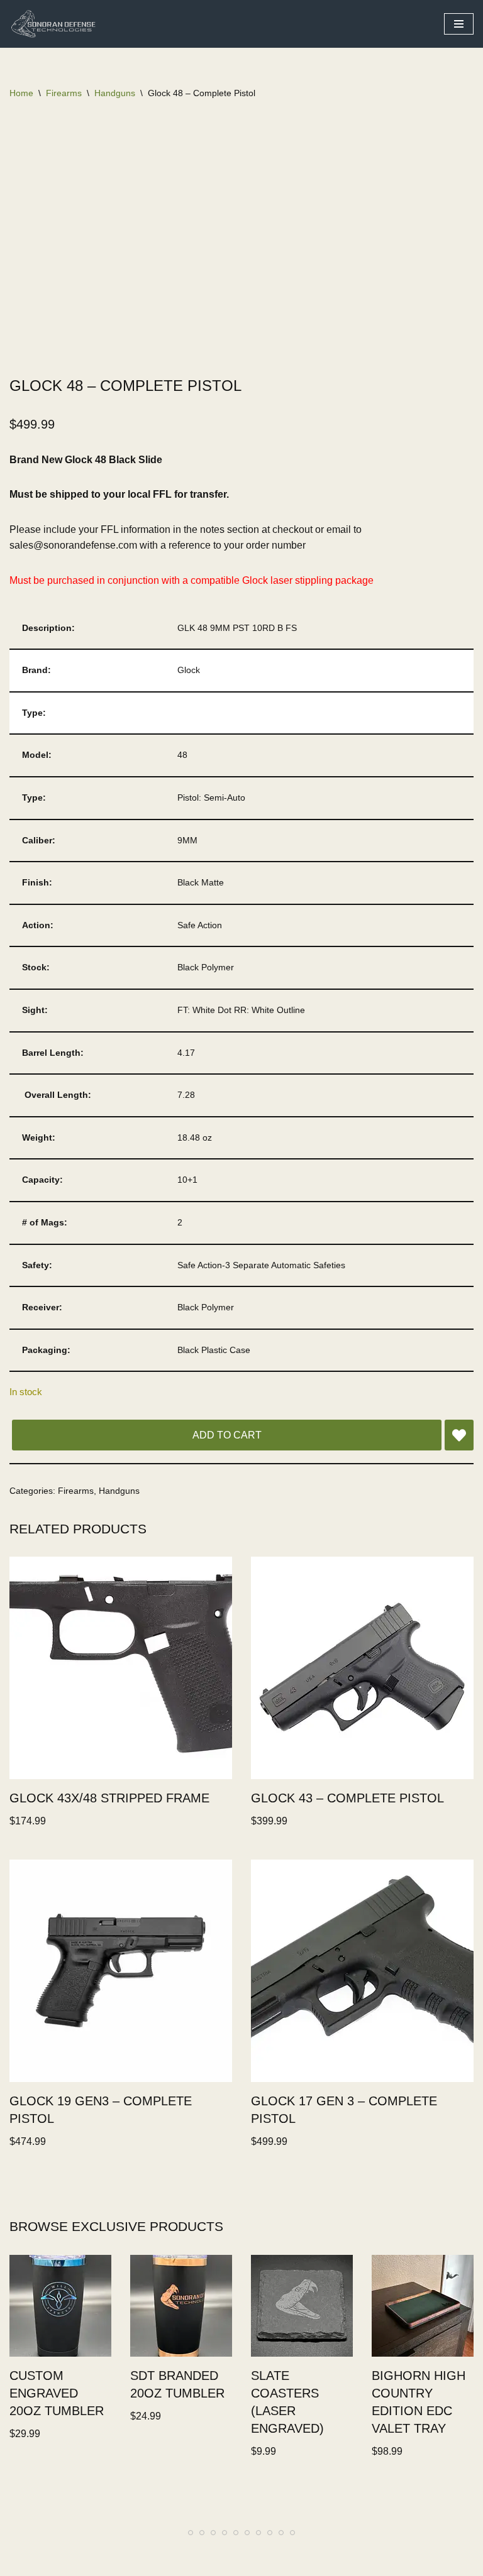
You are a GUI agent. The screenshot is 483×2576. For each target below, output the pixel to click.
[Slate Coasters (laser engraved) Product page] (302, 2306)
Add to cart (227, 1435)
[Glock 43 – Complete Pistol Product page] (363, 1668)
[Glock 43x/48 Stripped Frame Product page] (121, 1668)
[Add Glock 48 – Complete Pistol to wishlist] (459, 1435)
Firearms (64, 93)
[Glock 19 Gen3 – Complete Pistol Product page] (121, 1971)
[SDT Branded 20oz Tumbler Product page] (181, 2306)
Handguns (115, 93)
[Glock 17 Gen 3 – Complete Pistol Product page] (363, 1971)
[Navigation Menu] (459, 24)
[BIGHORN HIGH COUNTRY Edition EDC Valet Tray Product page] (423, 2306)
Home (21, 93)
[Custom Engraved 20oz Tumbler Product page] (60, 2306)
